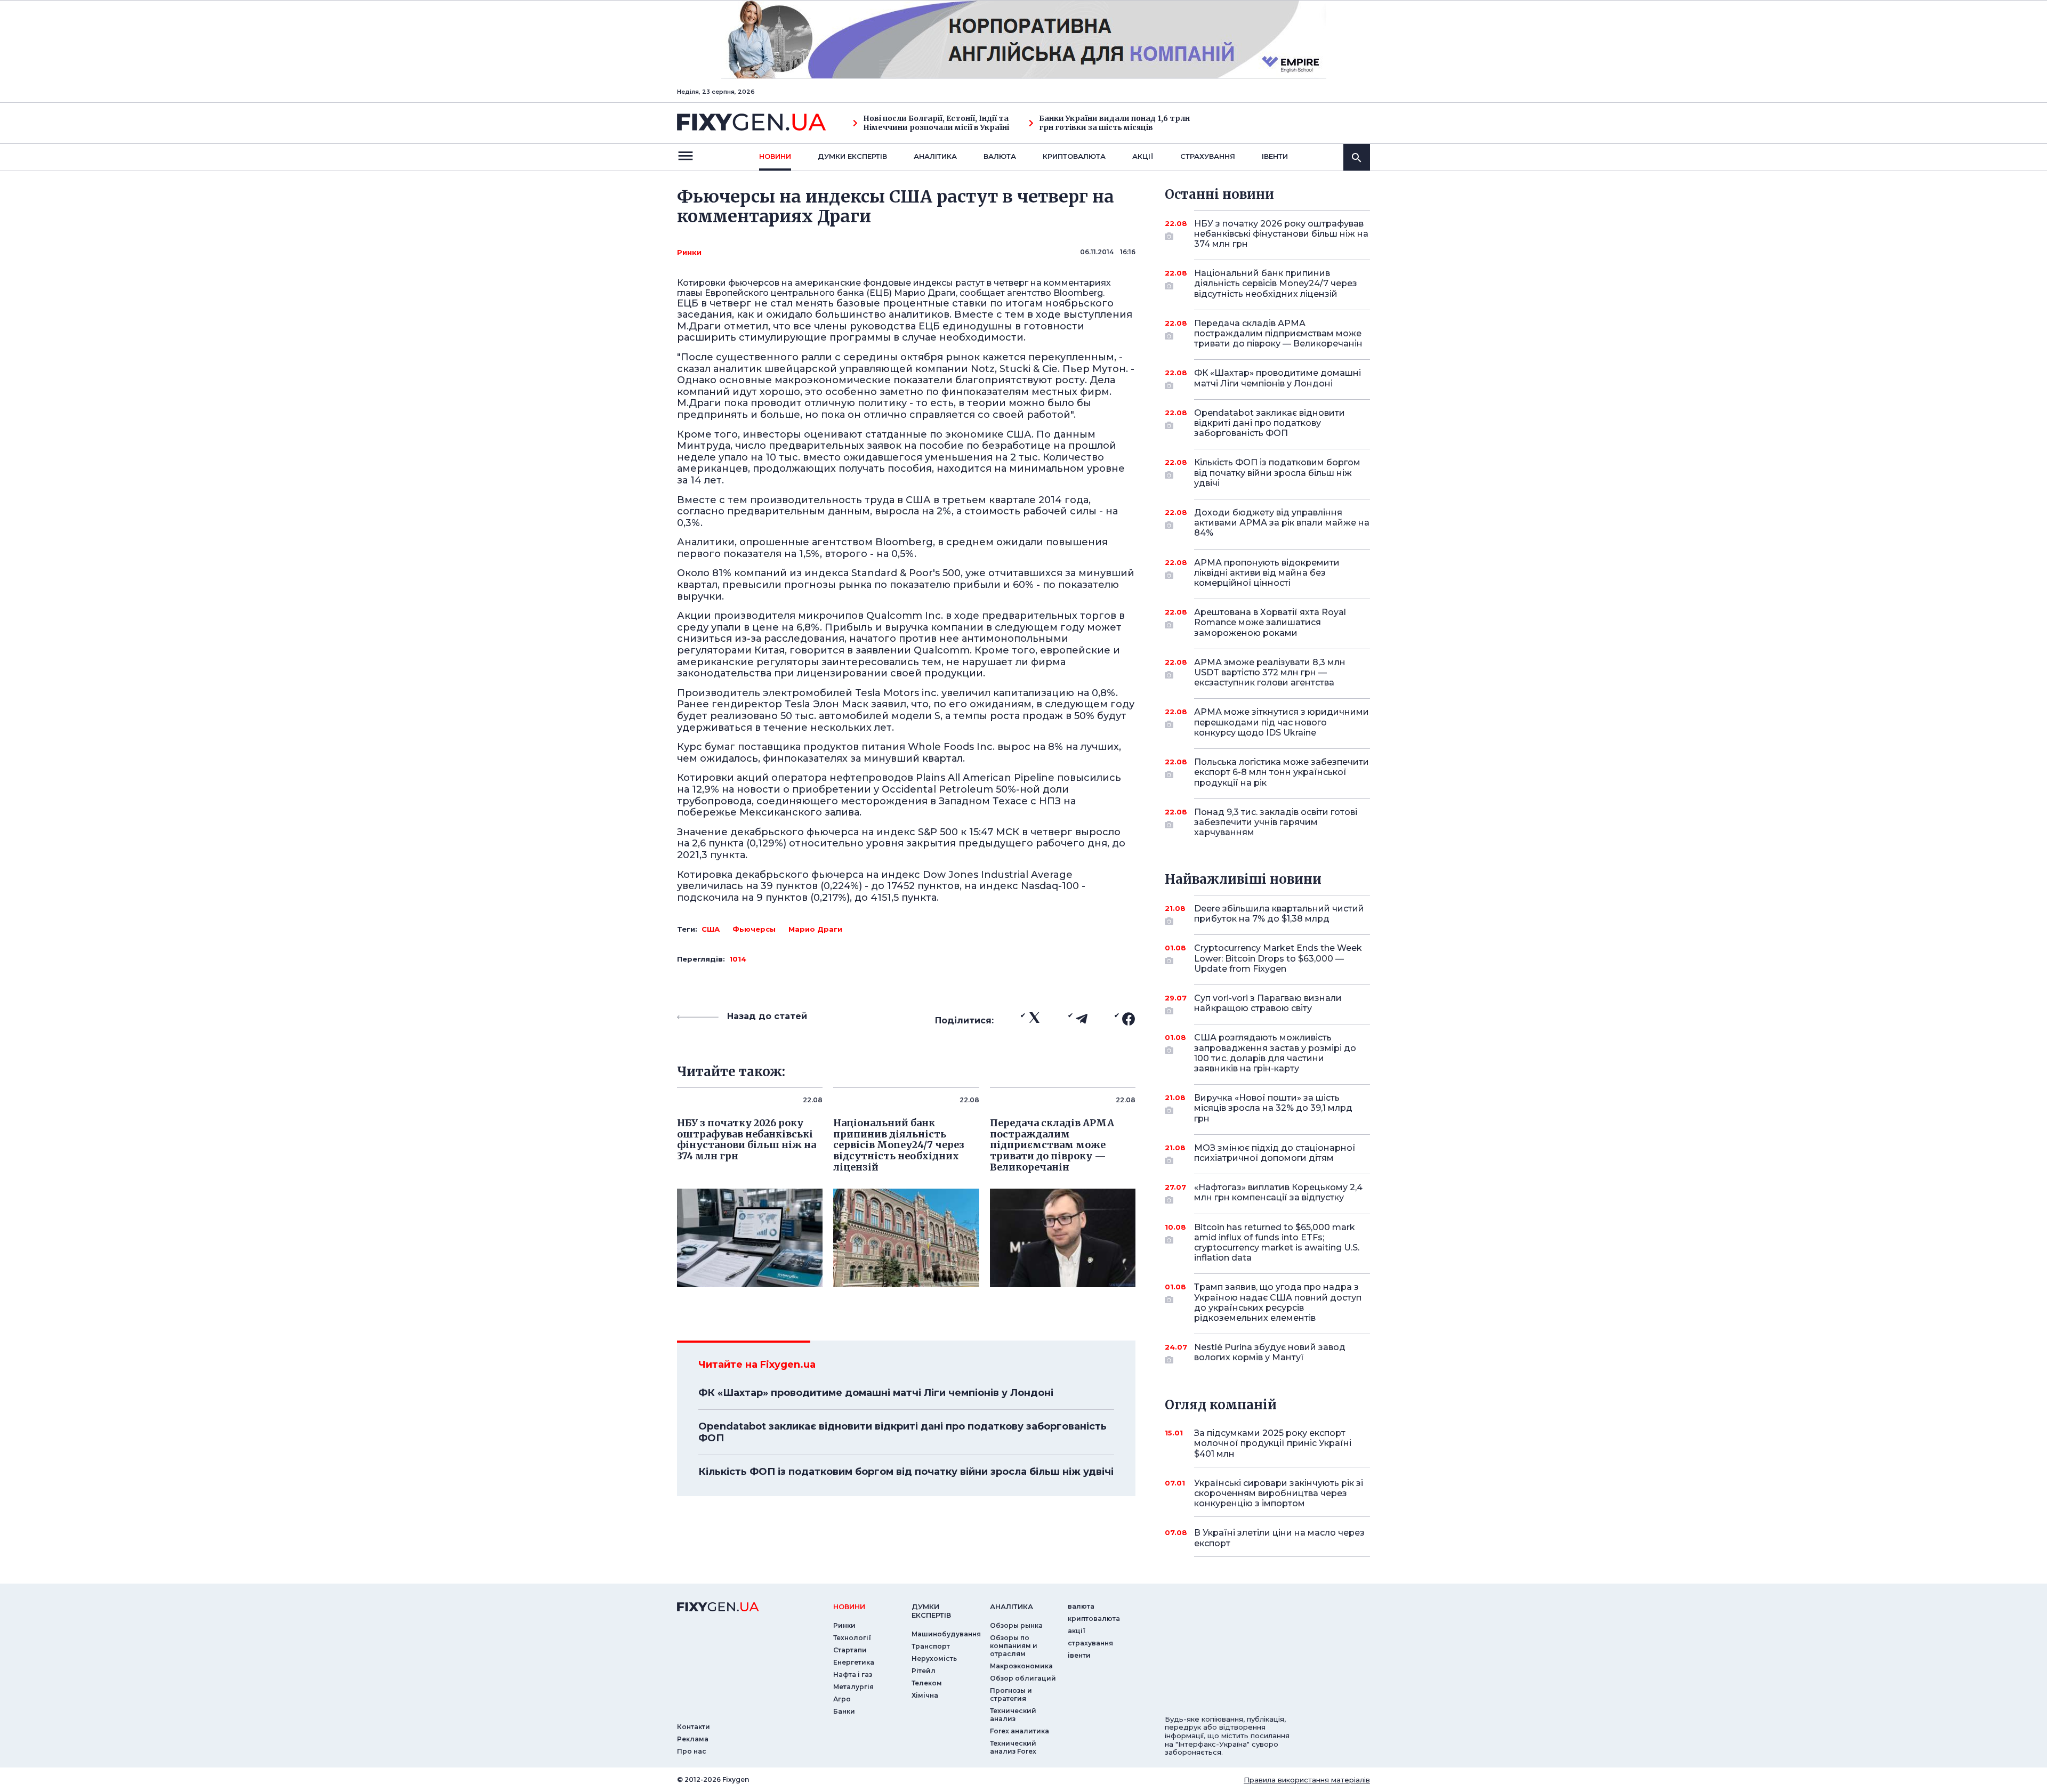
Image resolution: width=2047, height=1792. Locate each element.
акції (1143, 156)
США (711, 929)
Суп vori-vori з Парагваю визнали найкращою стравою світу (1268, 1003)
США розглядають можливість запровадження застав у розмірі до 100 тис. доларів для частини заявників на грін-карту (1275, 1053)
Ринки (689, 252)
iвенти (1275, 156)
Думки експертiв (852, 156)
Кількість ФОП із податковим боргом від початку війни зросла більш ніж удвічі (906, 1472)
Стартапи (850, 1650)
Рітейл (924, 1671)
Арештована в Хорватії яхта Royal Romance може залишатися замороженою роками (1270, 622)
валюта (1000, 156)
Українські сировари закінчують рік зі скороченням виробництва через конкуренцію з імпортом (1279, 1493)
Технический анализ (1013, 1715)
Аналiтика (935, 156)
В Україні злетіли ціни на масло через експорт (1279, 1538)
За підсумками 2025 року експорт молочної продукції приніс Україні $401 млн (1273, 1443)
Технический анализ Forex (1013, 1747)
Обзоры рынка (1016, 1625)
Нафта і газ (853, 1674)
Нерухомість (934, 1658)
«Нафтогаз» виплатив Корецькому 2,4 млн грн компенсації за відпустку (1278, 1192)
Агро (842, 1699)
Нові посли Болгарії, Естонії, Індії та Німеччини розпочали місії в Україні (936, 123)
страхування (1208, 156)
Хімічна (925, 1695)
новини (775, 156)
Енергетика (854, 1662)
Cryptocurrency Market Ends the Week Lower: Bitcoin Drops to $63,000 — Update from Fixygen (1278, 958)
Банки (844, 1711)
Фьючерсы (754, 929)
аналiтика (1012, 1607)
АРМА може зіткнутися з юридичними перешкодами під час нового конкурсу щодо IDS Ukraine (1282, 722)
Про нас (692, 1751)
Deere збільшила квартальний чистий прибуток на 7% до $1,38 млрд (1279, 914)
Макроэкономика (1021, 1666)
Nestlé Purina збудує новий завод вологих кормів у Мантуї (1270, 1352)
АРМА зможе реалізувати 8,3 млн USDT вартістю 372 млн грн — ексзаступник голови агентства (1270, 672)
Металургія (853, 1687)
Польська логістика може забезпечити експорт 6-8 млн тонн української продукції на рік (1282, 772)
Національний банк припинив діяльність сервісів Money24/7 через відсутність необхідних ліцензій (1276, 283)
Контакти (694, 1727)
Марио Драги (815, 929)
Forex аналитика (1020, 1731)
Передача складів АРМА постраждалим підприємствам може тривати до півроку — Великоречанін (1278, 333)
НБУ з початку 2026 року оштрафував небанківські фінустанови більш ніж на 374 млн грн (1281, 234)
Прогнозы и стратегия (1011, 1694)
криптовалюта (1074, 156)
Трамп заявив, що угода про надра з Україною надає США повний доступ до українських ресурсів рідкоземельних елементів (1278, 1302)
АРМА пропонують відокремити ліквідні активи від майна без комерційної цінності (1267, 573)
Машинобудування (946, 1634)
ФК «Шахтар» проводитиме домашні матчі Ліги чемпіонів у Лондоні (876, 1393)
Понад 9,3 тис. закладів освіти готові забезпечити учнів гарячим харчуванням (1276, 822)
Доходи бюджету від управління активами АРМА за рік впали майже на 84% (1282, 523)
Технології (852, 1638)
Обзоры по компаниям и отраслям (1014, 1646)
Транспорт (931, 1646)
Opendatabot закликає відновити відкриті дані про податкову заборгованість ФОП (902, 1432)
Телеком (927, 1683)
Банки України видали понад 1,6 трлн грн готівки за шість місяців (1114, 123)
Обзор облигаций (1023, 1678)
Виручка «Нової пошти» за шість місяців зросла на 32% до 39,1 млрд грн (1273, 1108)
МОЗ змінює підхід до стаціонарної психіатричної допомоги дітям (1275, 1153)
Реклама (693, 1739)
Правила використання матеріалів (1307, 1780)
